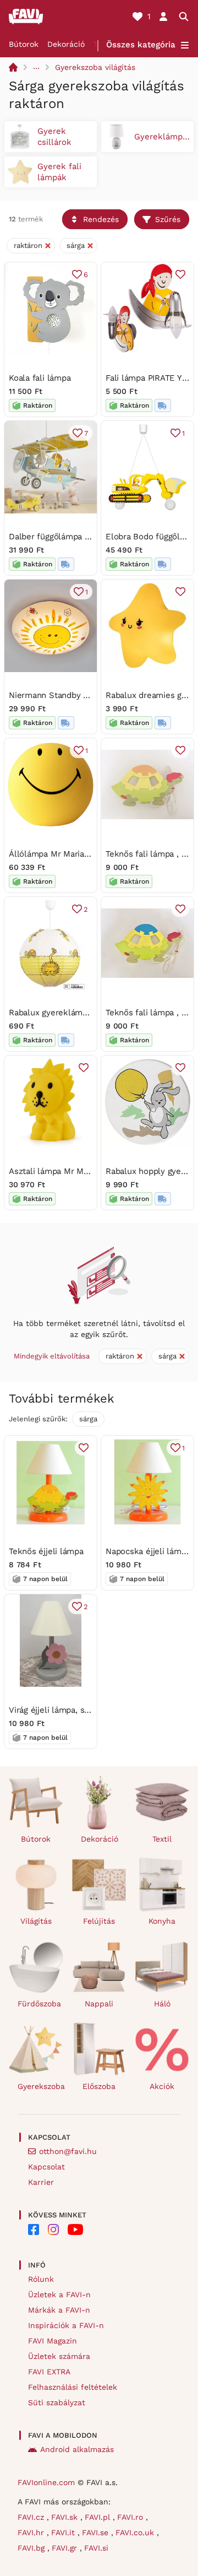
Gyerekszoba (40, 2086)
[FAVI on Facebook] (34, 2229)
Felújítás (99, 1921)
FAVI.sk (66, 2517)
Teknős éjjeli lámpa (46, 1551)
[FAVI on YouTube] (75, 2229)
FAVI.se (97, 2532)
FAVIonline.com (46, 2482)
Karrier (41, 2182)
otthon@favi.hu (68, 2151)
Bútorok (24, 44)
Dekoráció (66, 44)
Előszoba (99, 2086)
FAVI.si (96, 2548)
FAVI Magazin (53, 2341)
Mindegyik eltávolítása (52, 1356)
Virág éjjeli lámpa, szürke (57, 1710)
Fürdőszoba (39, 2004)
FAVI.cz (32, 2517)
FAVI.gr (66, 2548)
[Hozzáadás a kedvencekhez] (180, 274)
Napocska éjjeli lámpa (148, 1551)
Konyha (162, 1921)
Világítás (36, 1921)
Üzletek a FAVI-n (59, 2294)
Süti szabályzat (57, 2402)
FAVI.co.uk (136, 2532)
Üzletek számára (59, 2356)
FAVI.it (64, 2532)
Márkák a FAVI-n (59, 2310)
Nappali (99, 2004)
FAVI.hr (32, 2532)
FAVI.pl (99, 2517)
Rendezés (101, 219)
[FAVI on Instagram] (53, 2229)
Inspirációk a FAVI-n (66, 2325)
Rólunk (41, 2279)
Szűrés (168, 219)
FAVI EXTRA (49, 2372)
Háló (162, 2004)
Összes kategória (141, 45)
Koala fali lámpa (40, 378)
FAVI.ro (131, 2517)
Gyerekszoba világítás (95, 67)
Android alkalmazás (77, 2449)
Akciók (162, 2086)
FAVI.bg (32, 2548)
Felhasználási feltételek (73, 2387)
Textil (162, 1839)
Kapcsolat (46, 2167)
